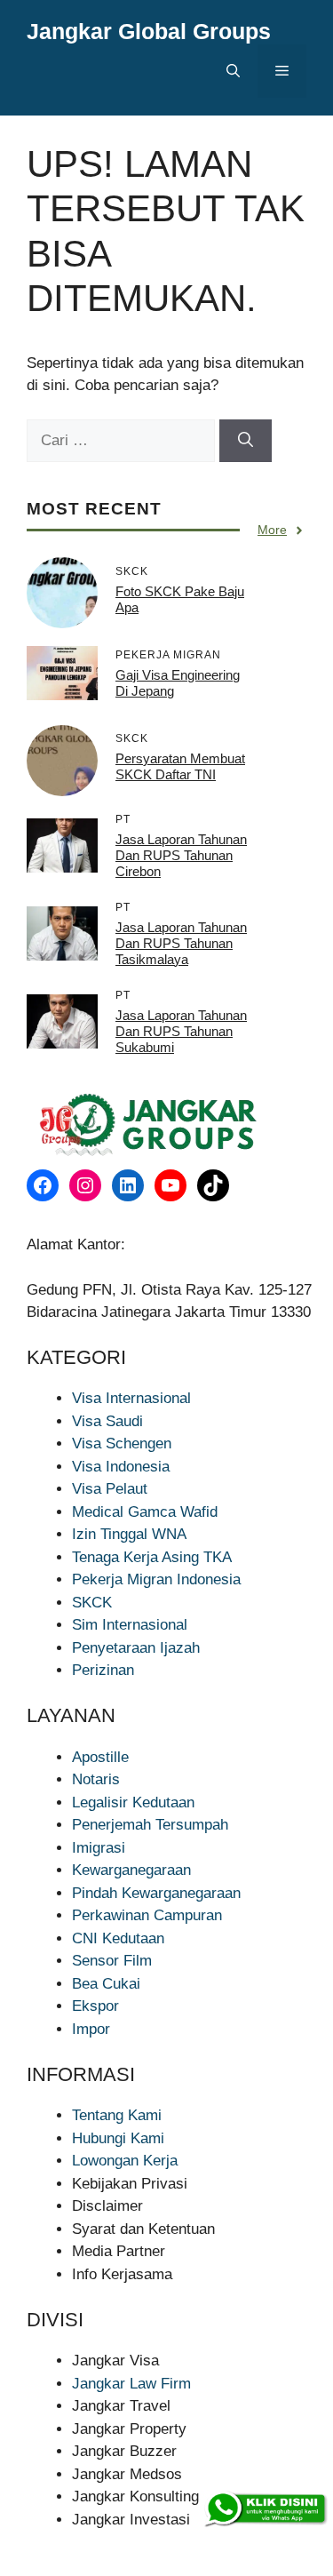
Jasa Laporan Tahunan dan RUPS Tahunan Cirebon (181, 855)
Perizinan (103, 1670)
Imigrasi (99, 1848)
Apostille (100, 1757)
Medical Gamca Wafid (145, 1512)
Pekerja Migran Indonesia (156, 1579)
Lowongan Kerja (125, 2161)
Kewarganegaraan (131, 1870)
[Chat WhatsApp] (265, 2509)
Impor (91, 2029)
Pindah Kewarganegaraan (156, 1893)
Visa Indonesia (121, 1467)
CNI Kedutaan (118, 1938)
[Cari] (246, 441)
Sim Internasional (130, 1625)
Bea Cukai (106, 1984)
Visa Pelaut (110, 1489)
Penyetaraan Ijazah (136, 1648)
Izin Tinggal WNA (129, 1534)
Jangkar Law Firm (131, 2384)
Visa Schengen (122, 1444)
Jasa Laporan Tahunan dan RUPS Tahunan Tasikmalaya (181, 943)
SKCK (92, 1603)
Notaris (96, 1779)
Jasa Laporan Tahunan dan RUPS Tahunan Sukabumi (181, 1031)
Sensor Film (112, 1961)
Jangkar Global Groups (149, 31)
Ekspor (95, 2006)
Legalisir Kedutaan (133, 1802)
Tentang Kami (117, 2115)
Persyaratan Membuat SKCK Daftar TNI (180, 766)
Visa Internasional (131, 1398)
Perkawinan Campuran (147, 1915)
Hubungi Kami (118, 2138)
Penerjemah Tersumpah (150, 1825)
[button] (233, 71)
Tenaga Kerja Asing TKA (152, 1557)
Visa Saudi (107, 1421)
